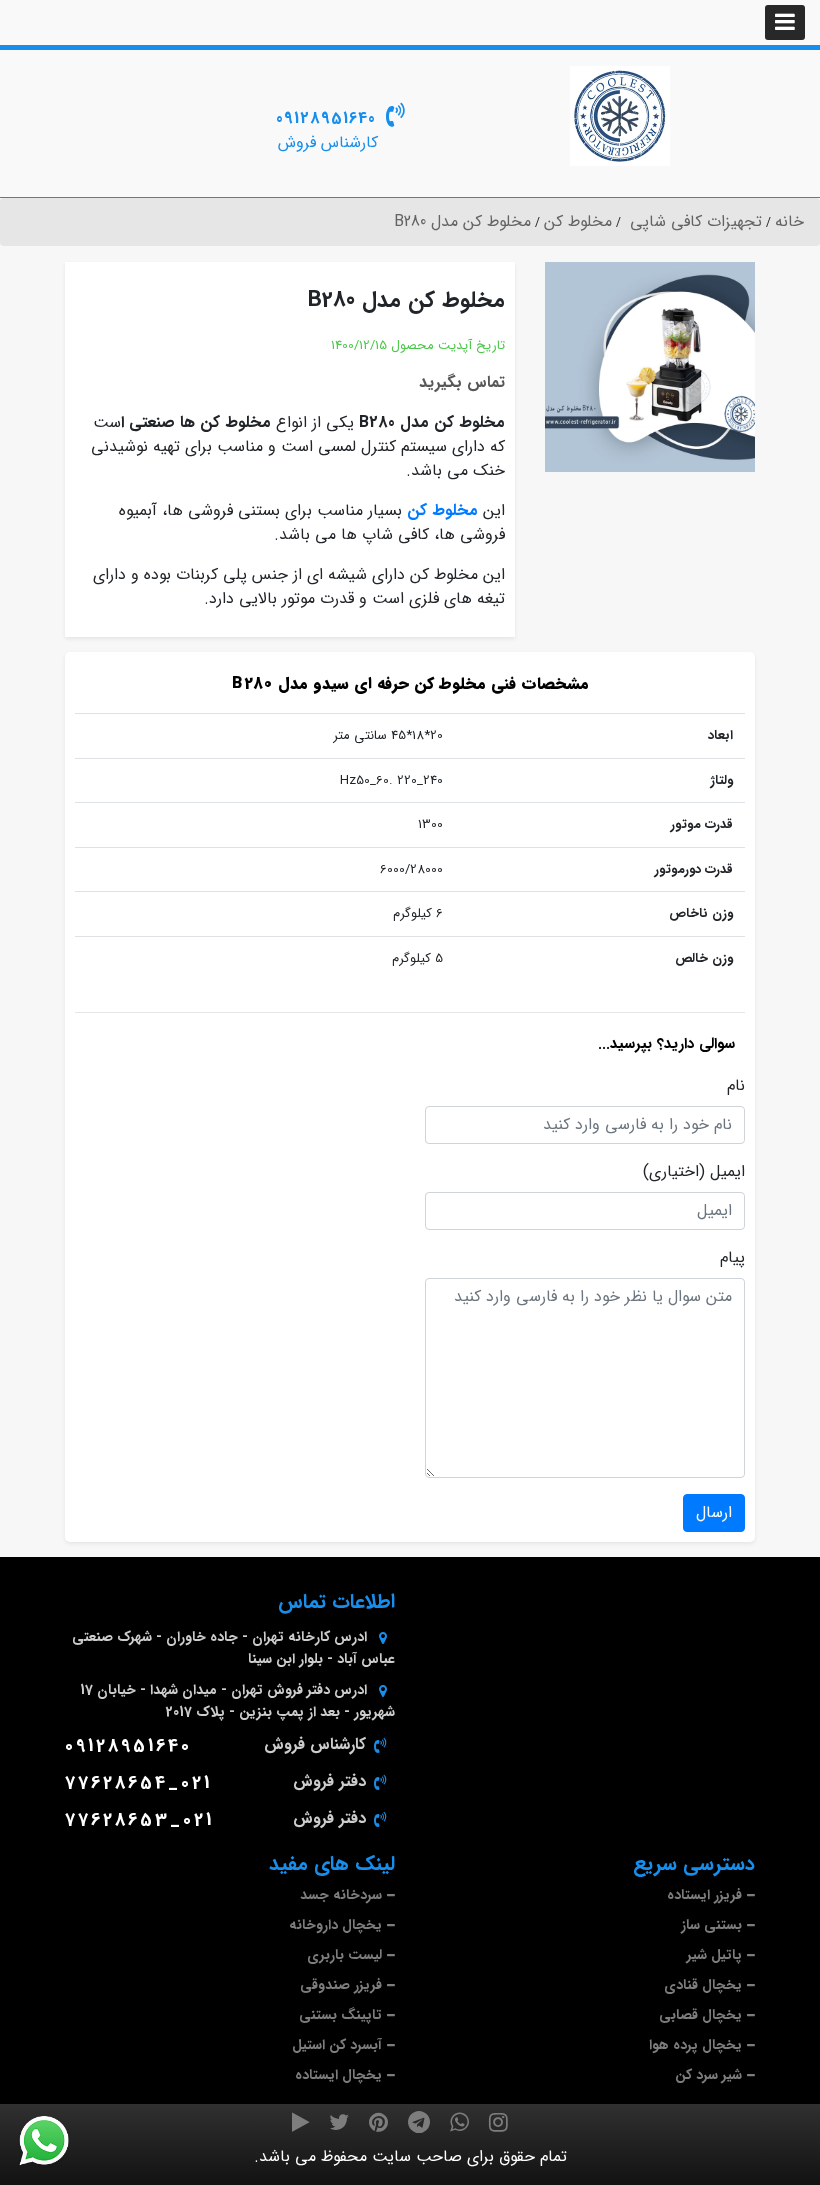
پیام (732, 1258)
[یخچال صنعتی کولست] (620, 116)
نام (736, 1086)
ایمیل (727, 1172)
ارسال (714, 1512)
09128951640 (326, 118)
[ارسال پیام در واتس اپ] (56, 2141)
